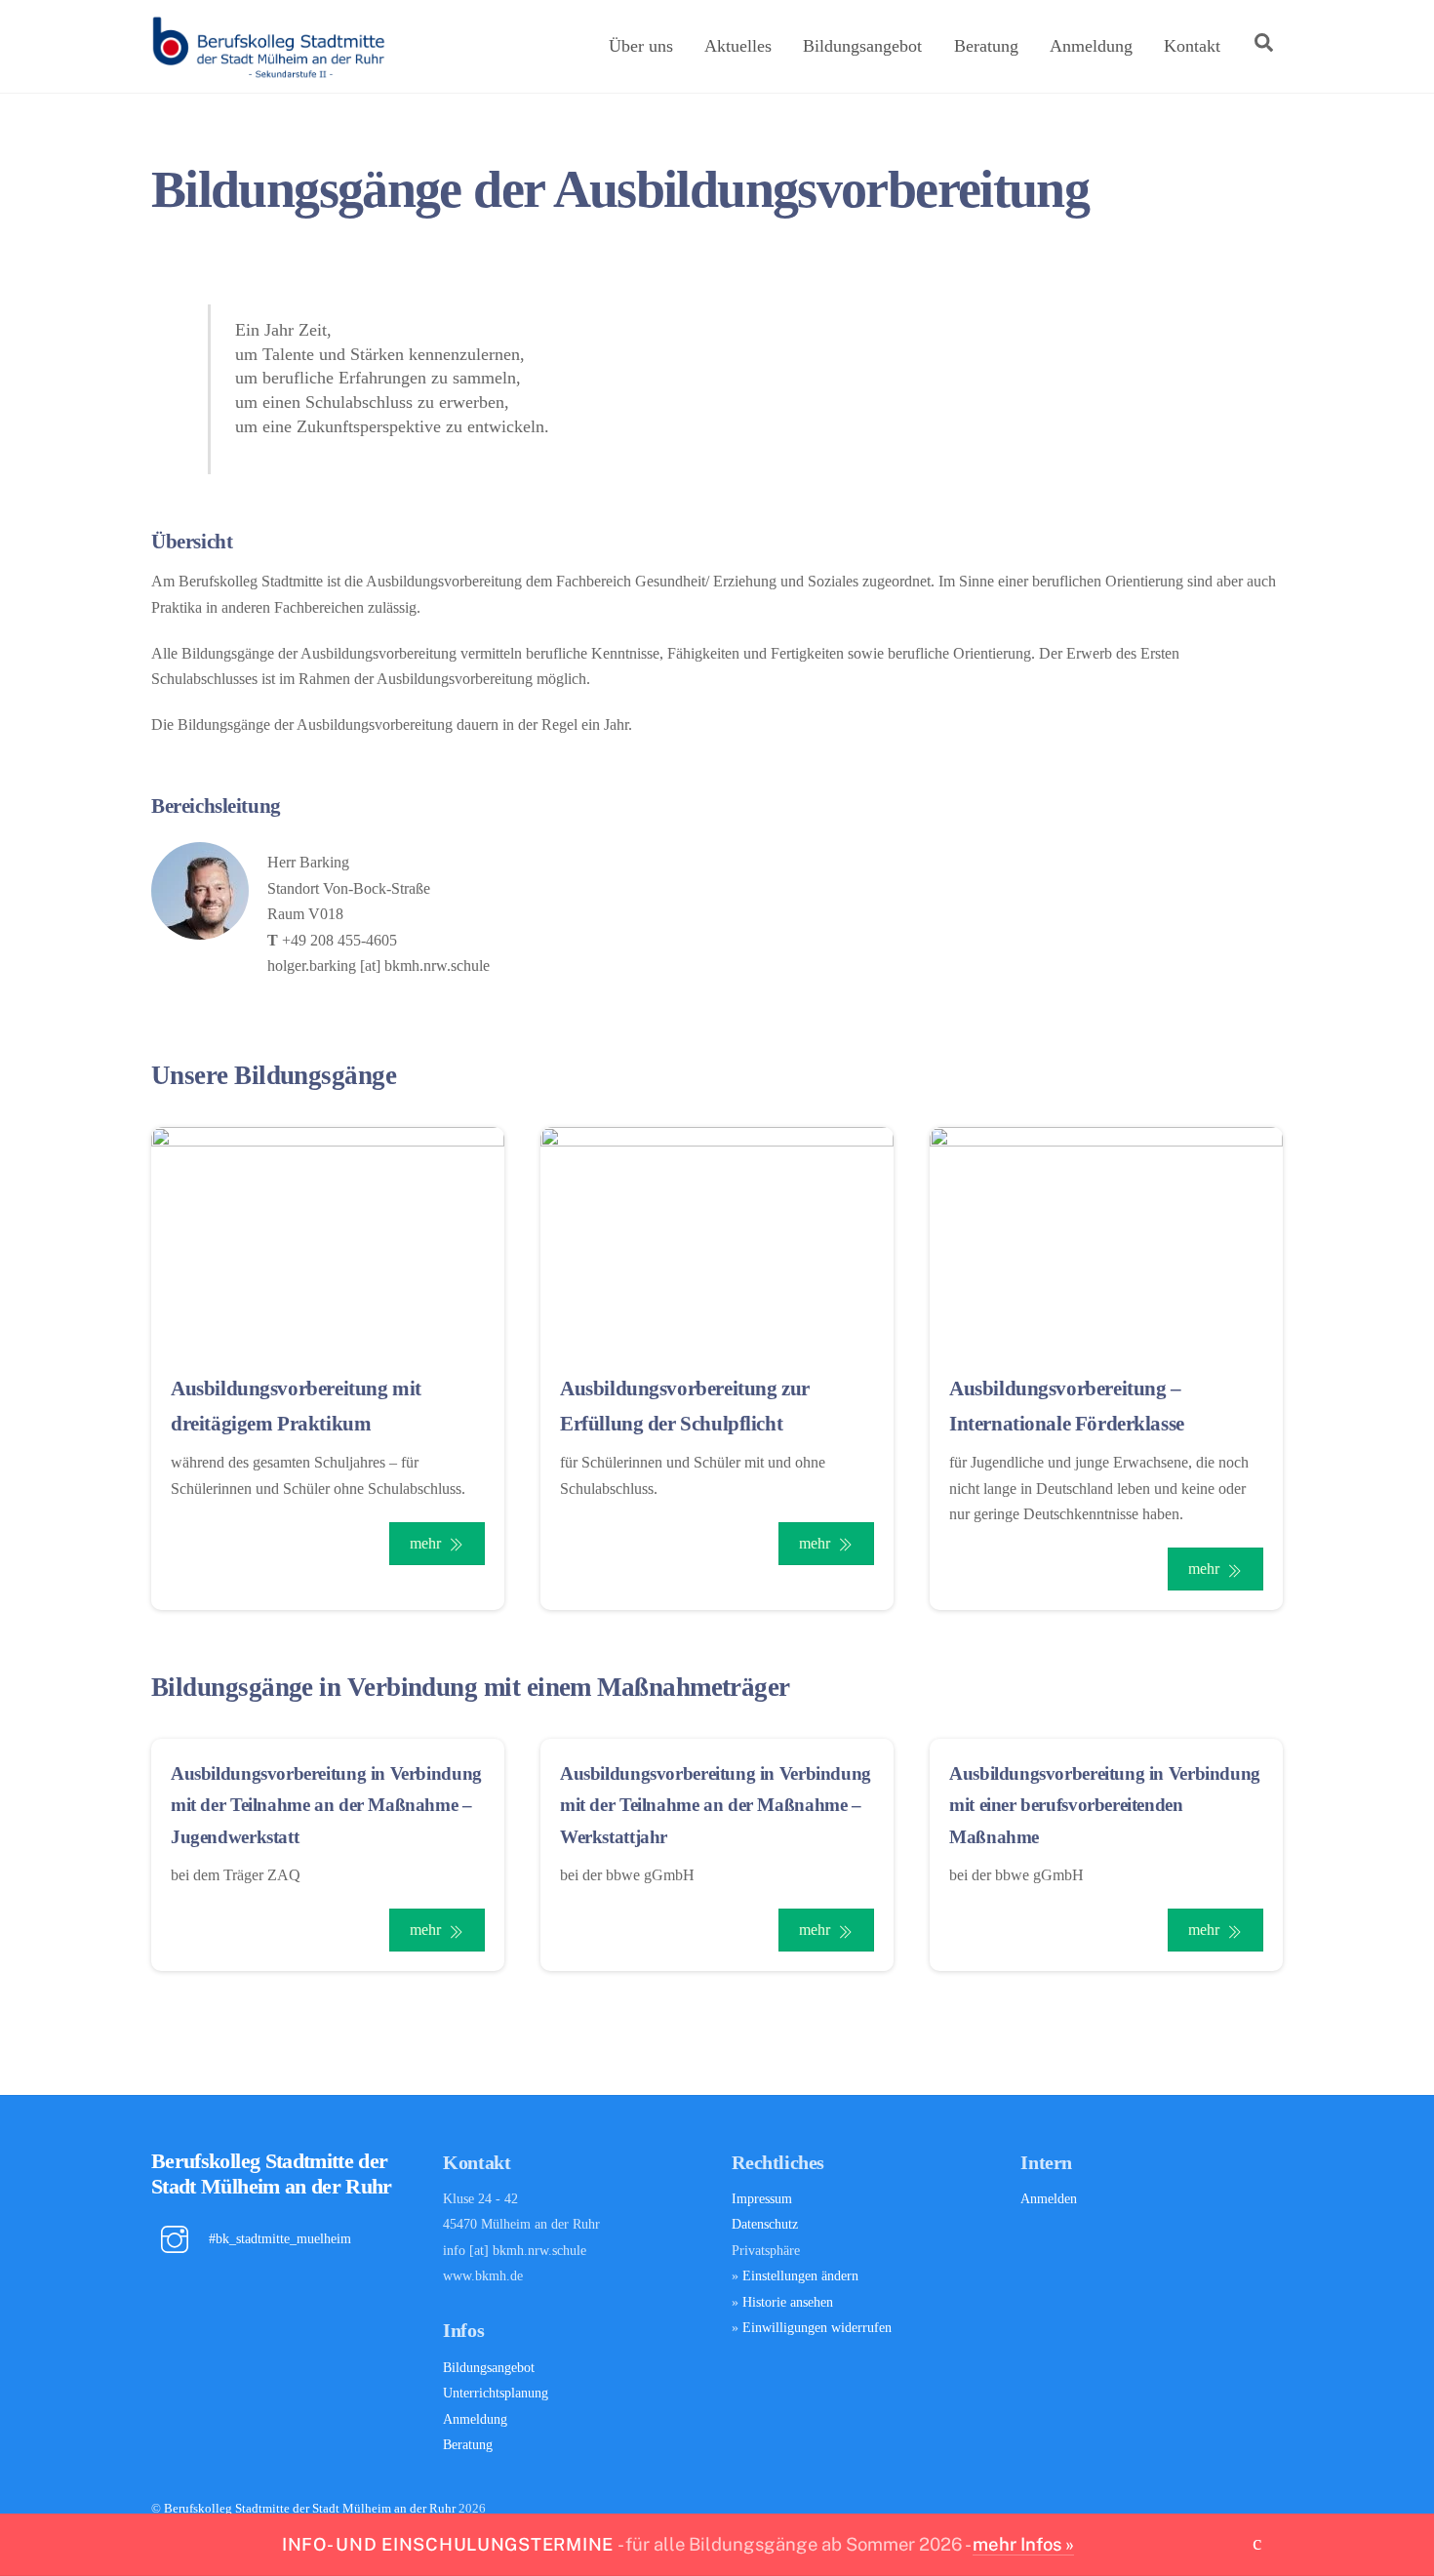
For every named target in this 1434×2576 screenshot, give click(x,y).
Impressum (762, 2198)
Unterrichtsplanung (496, 2393)
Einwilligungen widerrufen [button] (817, 2327)
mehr (425, 1543)
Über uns (641, 46)
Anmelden (1049, 2198)
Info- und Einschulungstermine (448, 2544)
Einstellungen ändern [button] (800, 2275)
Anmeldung (1091, 46)
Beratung (986, 46)
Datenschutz (765, 2224)
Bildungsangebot (862, 46)
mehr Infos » (1023, 2544)
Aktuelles (738, 46)
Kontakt (1192, 46)
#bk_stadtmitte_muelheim (278, 2238)
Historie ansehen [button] (788, 2302)
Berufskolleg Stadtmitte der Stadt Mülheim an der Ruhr (310, 2508)
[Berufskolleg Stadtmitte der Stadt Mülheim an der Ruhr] (268, 71)
